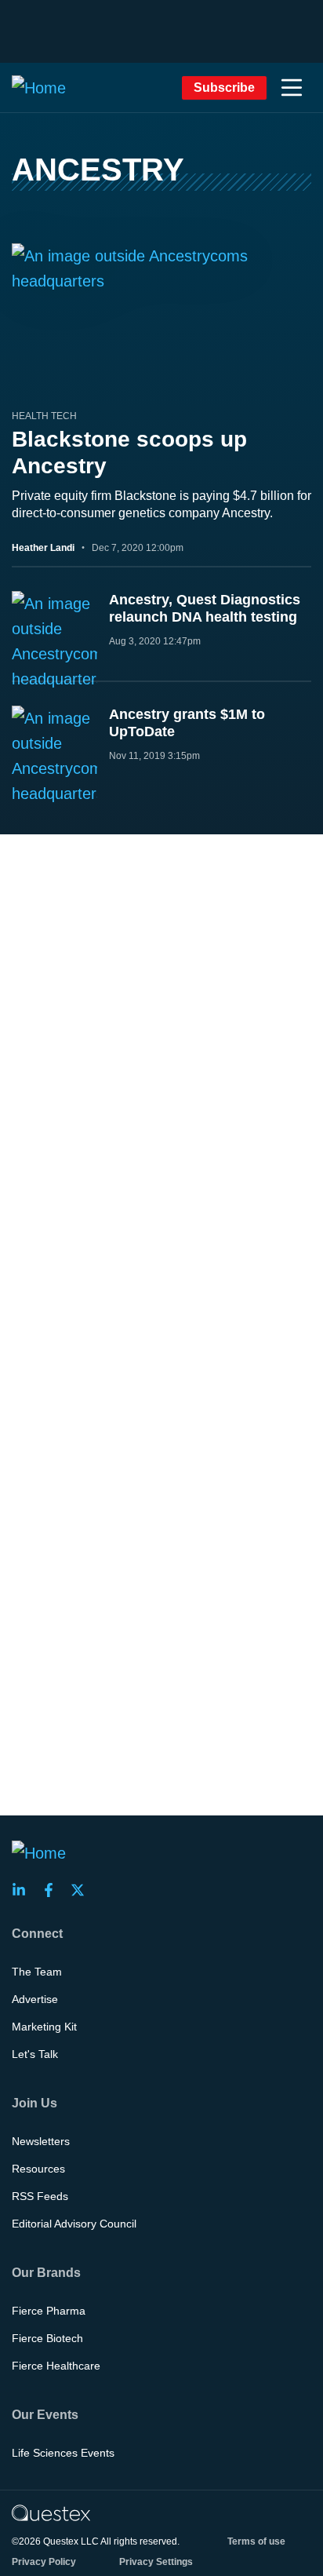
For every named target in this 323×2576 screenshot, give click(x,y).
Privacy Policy (44, 2562)
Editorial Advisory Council (74, 2224)
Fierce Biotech (47, 2338)
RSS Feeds (40, 2196)
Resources (38, 2169)
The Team (37, 1972)
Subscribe (224, 88)
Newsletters (41, 2141)
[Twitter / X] (82, 1890)
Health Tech (44, 416)
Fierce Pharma (49, 2311)
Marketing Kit (44, 2027)
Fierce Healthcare (56, 2366)
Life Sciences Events (63, 2453)
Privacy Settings (156, 2562)
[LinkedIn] (24, 1890)
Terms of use (256, 2541)
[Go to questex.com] (51, 2512)
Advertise (35, 1999)
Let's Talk (35, 2054)
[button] (292, 88)
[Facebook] (53, 1890)
